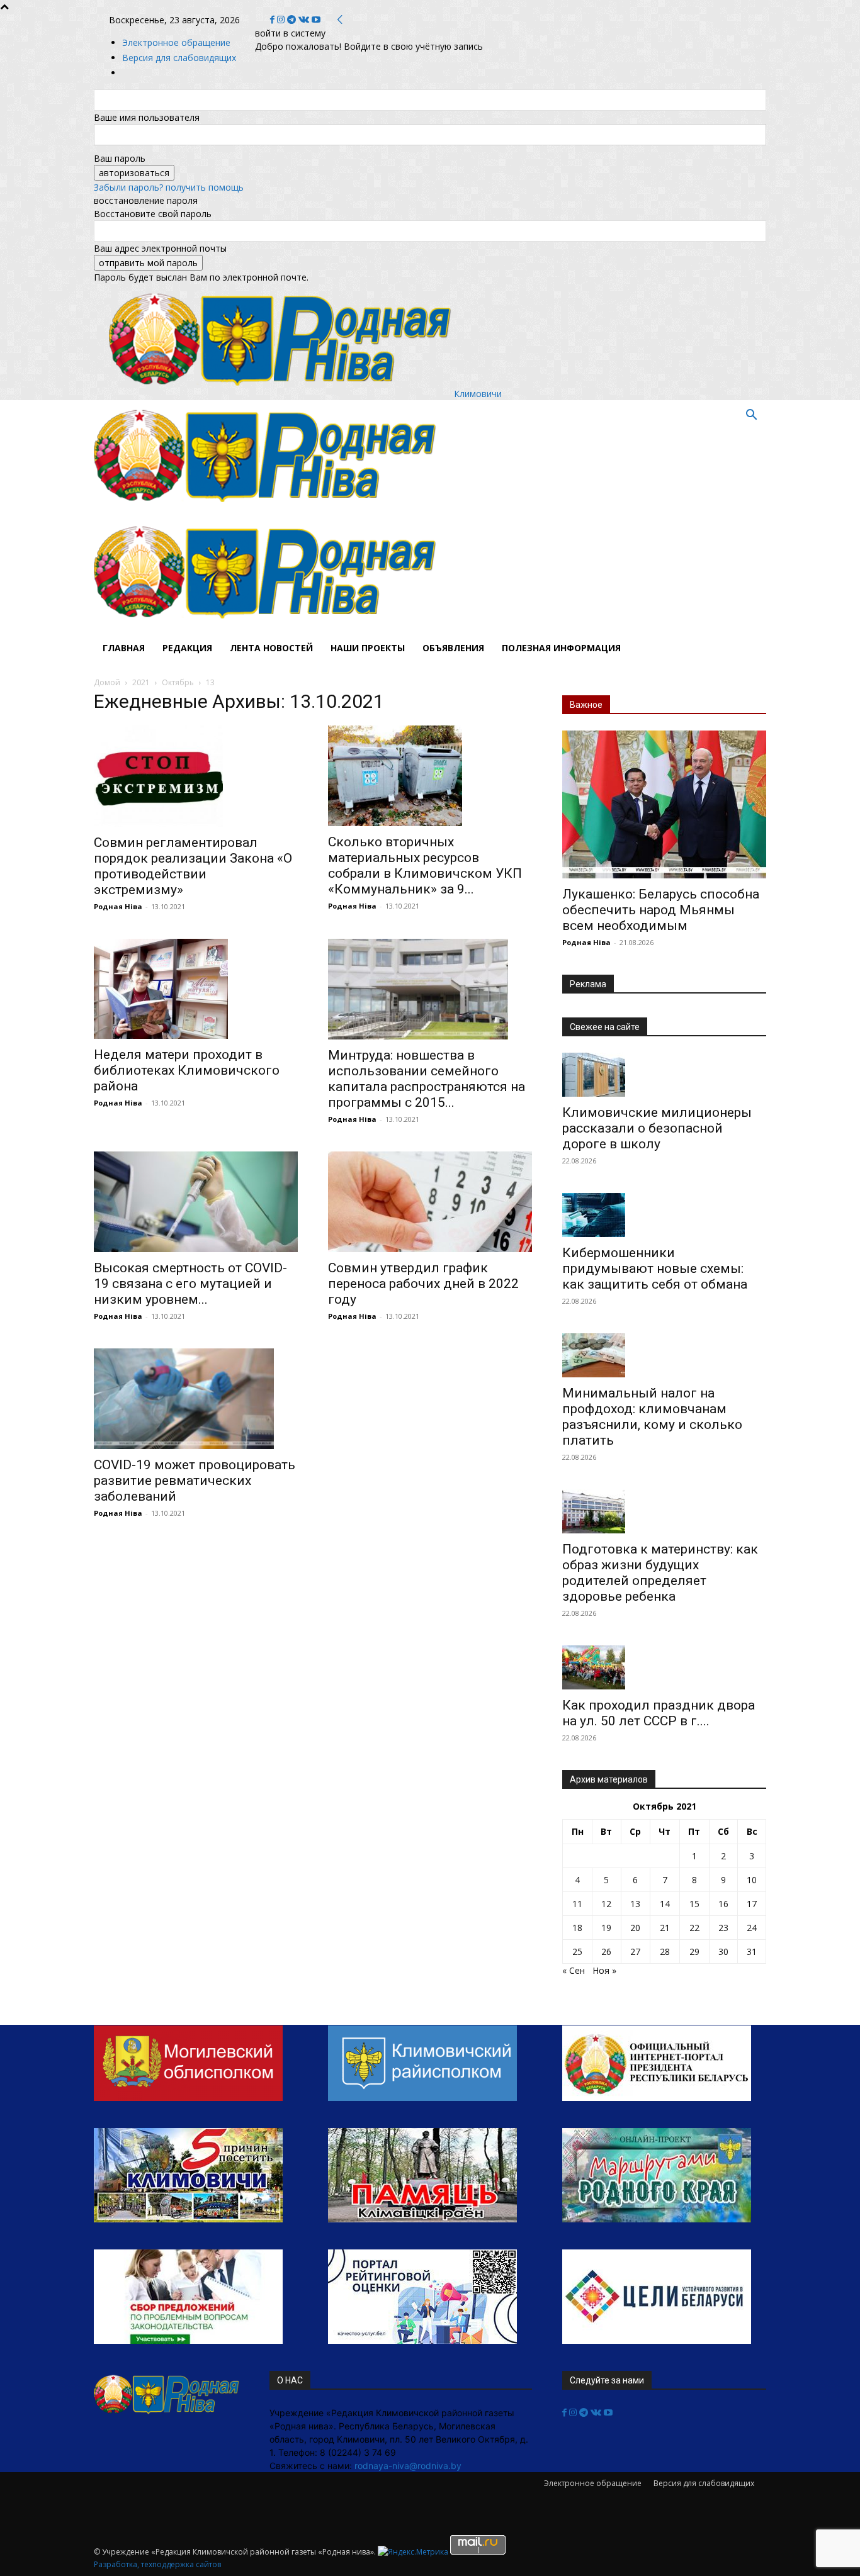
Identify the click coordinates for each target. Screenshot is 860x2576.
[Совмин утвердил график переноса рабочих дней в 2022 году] (430, 1202)
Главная (124, 648)
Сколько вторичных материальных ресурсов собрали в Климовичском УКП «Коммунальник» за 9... (425, 865)
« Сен (574, 1970)
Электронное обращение (176, 42)
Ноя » (604, 1970)
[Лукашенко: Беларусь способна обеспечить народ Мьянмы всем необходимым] (664, 804)
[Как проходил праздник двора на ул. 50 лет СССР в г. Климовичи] (664, 1667)
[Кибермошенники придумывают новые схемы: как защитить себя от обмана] (664, 1215)
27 (635, 1952)
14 (665, 1904)
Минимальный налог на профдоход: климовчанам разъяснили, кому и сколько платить (652, 1417)
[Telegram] (293, 20)
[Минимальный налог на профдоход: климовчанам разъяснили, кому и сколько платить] (664, 1355)
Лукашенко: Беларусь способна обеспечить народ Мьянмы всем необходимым (661, 910)
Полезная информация (561, 648)
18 (577, 1928)
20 (635, 1928)
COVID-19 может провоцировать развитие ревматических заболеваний (195, 1481)
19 (606, 1928)
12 (606, 1904)
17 (752, 1904)
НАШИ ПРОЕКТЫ (368, 648)
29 (694, 1952)
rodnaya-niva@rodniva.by (408, 2466)
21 (665, 1928)
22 (694, 1928)
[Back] (340, 20)
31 (752, 1952)
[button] (751, 416)
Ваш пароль (120, 158)
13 (635, 1904)
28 (665, 1952)
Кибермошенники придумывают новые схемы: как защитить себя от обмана (655, 1268)
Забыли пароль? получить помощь (169, 187)
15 (694, 1904)
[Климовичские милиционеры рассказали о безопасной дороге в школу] (664, 1075)
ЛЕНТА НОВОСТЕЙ (271, 648)
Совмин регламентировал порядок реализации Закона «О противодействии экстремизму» (193, 866)
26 (606, 1952)
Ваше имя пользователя (147, 117)
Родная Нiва (118, 906)
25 (577, 1952)
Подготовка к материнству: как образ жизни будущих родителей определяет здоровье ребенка (660, 1573)
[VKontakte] (305, 20)
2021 (141, 682)
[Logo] (265, 510)
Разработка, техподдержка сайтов (157, 2564)
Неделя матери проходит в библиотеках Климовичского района (187, 1070)
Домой (107, 682)
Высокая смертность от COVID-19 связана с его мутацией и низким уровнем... (190, 1284)
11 (577, 1904)
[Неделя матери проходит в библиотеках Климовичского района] (196, 989)
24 (752, 1928)
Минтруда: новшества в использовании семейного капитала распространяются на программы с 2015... (427, 1079)
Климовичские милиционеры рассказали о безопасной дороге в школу (657, 1128)
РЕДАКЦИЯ (187, 648)
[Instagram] (282, 20)
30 (723, 1952)
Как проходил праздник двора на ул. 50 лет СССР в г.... (659, 1713)
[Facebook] (274, 20)
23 (723, 1928)
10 (752, 1880)
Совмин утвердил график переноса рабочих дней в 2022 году (423, 1284)
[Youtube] (316, 20)
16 (723, 1904)
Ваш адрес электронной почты (160, 248)
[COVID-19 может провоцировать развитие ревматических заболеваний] (196, 1399)
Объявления (453, 648)
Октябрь (178, 682)
